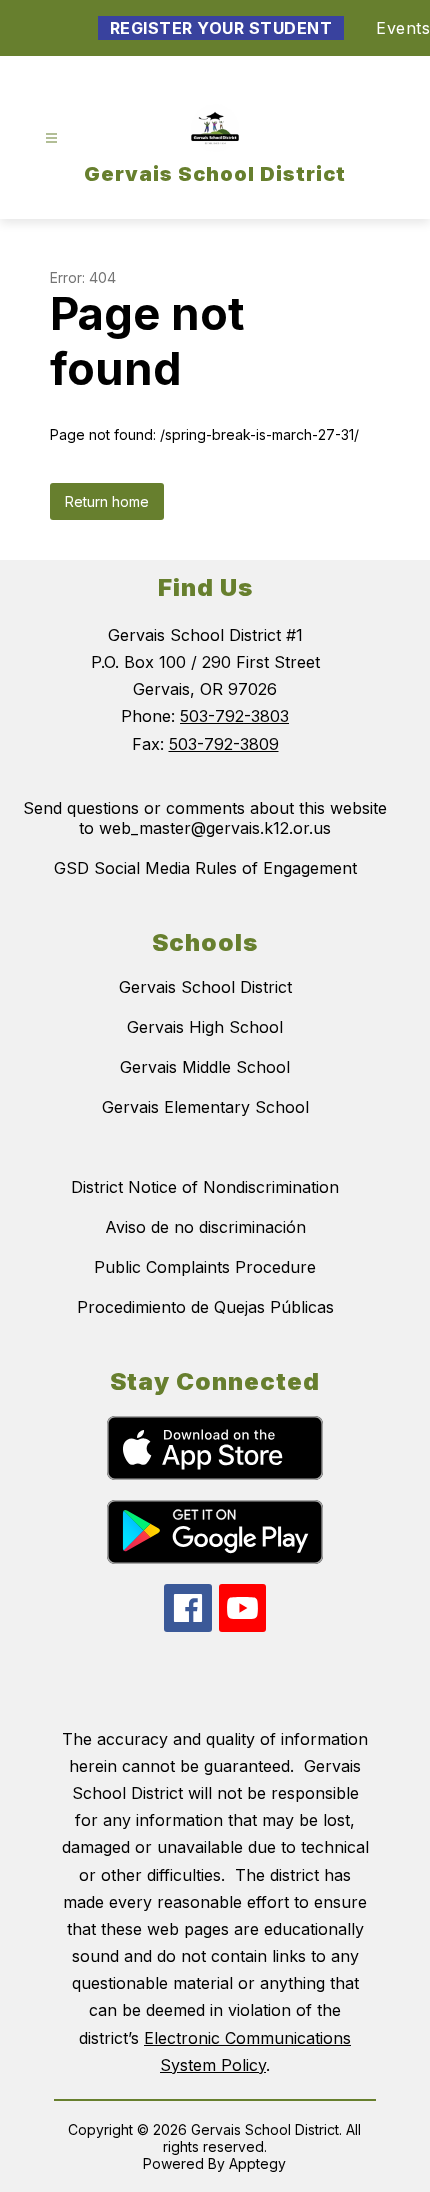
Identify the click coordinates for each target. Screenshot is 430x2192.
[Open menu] (51, 138)
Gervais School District (205, 987)
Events (403, 28)
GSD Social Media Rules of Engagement (205, 868)
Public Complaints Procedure (205, 1267)
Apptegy (257, 2163)
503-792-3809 (224, 744)
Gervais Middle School (205, 1067)
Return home (107, 501)
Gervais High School (205, 1027)
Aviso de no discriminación (205, 1227)
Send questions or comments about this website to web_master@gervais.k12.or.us (205, 818)
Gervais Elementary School (205, 1107)
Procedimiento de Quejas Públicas (205, 1307)
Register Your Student (221, 28)
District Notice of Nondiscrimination (205, 1187)
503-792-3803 (234, 716)
